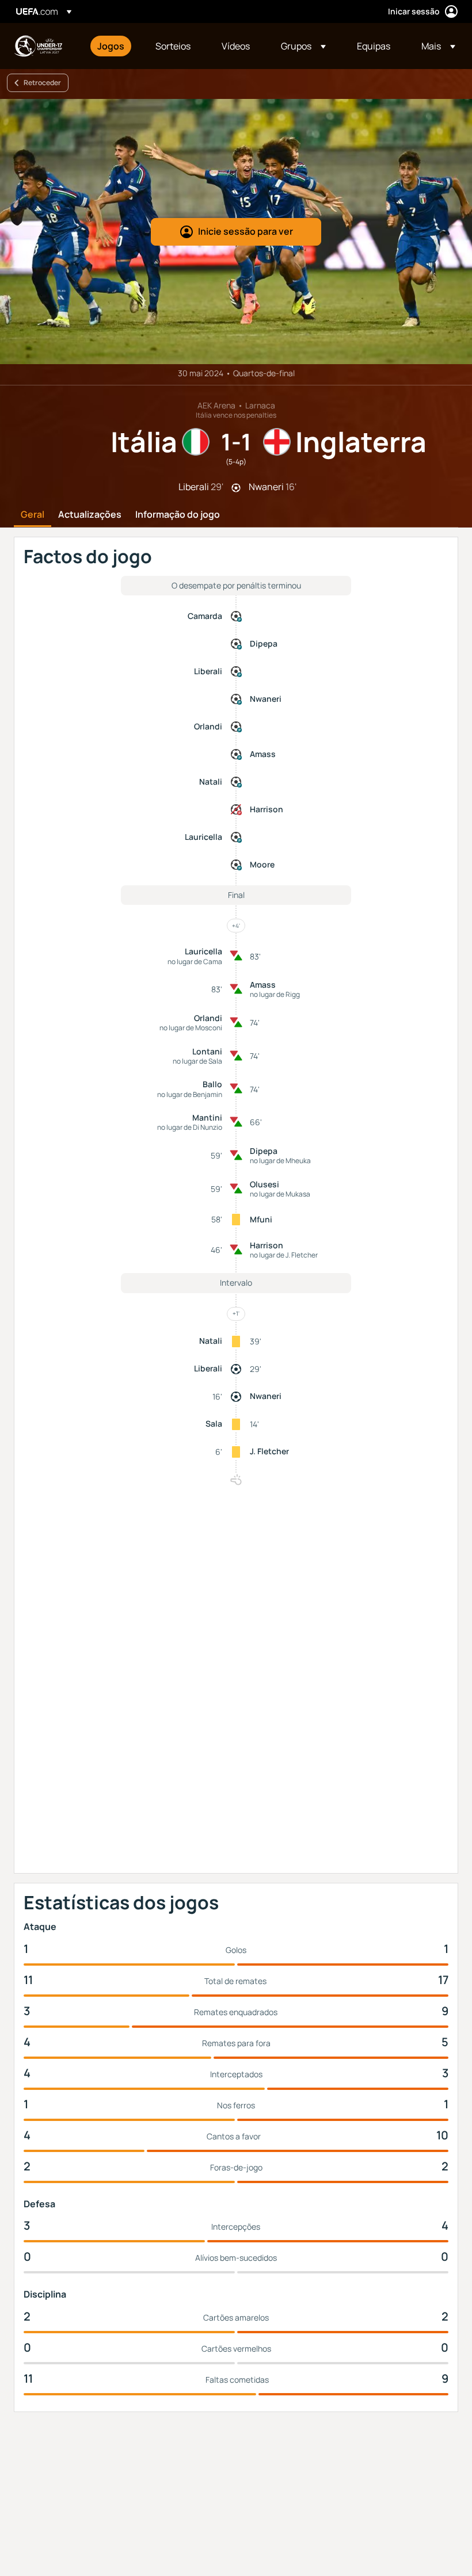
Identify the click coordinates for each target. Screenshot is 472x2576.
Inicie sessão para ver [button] (245, 231)
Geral (33, 515)
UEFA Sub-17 (38, 46)
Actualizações (90, 515)
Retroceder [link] (42, 83)
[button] (303, 46)
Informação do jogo (178, 515)
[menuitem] (112, 46)
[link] (111, 46)
